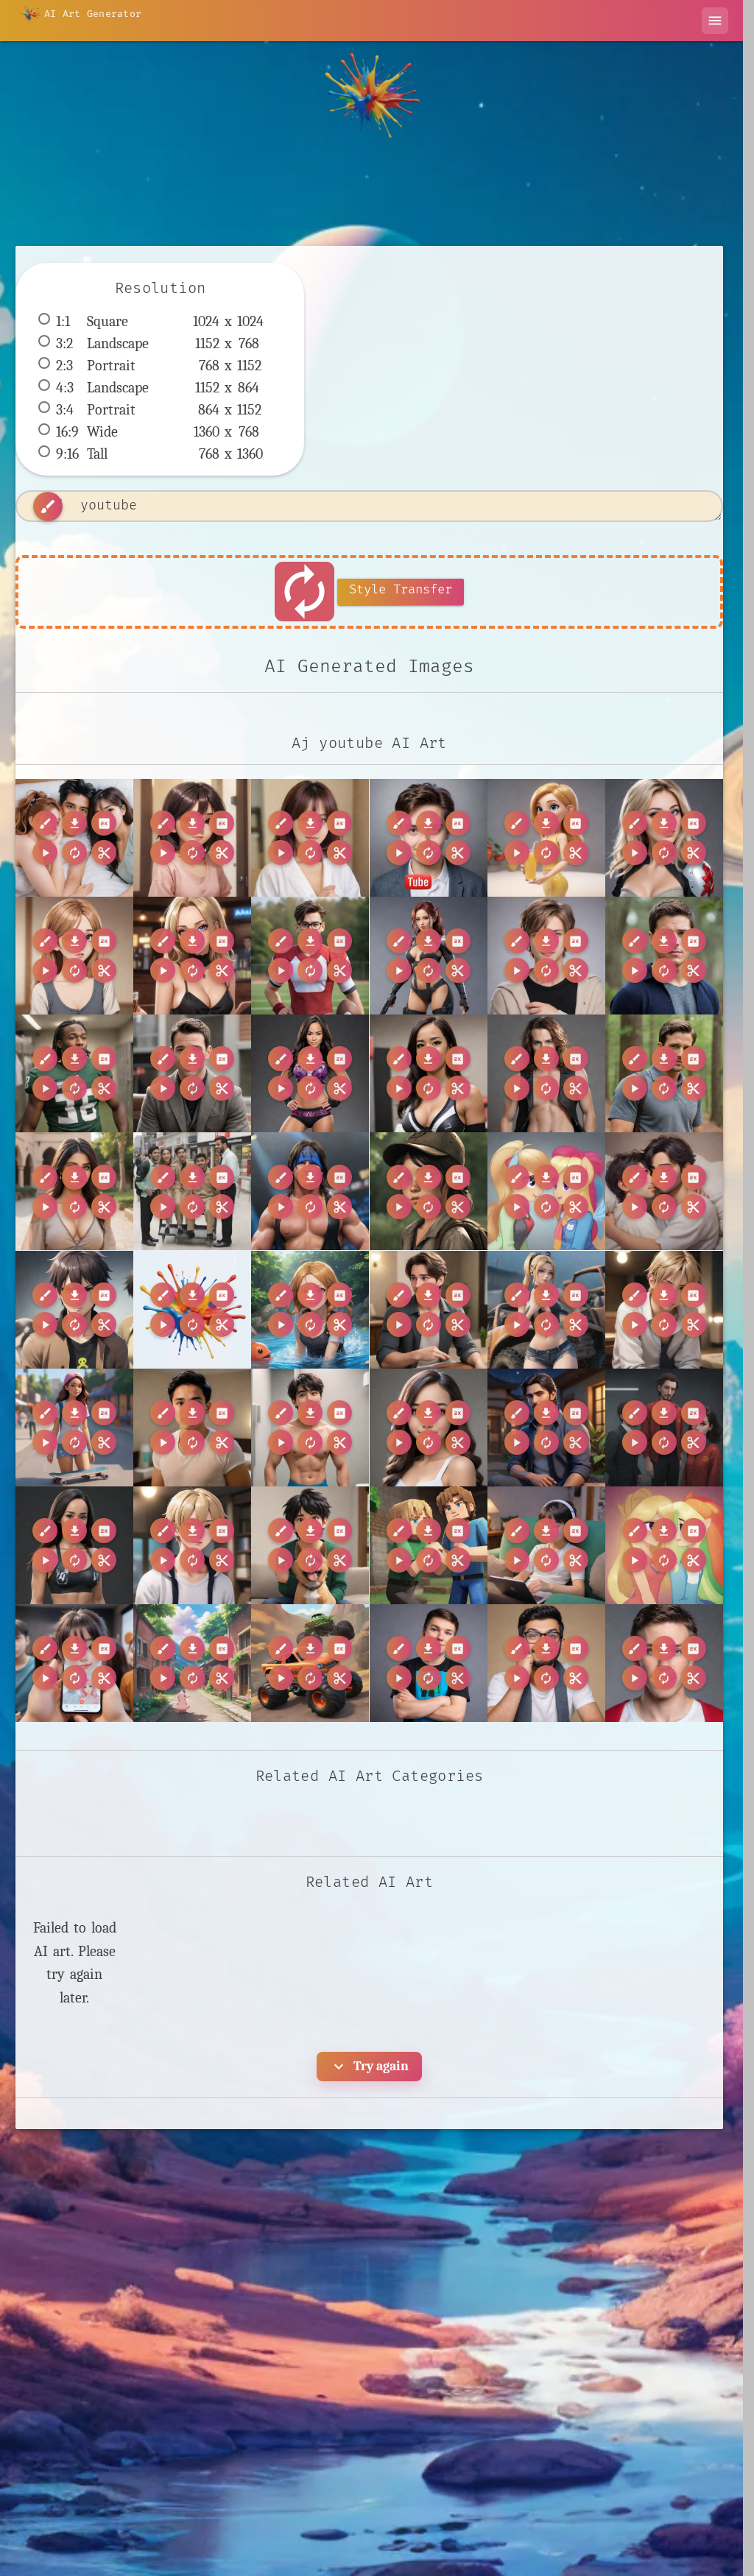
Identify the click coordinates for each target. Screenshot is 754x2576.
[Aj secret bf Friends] (429, 1310)
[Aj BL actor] (664, 1310)
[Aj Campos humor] (310, 1428)
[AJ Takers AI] (192, 956)
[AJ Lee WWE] (310, 1073)
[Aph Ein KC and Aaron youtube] (429, 1545)
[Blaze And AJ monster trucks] (310, 1663)
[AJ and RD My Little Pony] (546, 1191)
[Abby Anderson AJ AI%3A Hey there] (192, 1310)
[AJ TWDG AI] (429, 1191)
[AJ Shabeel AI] (74, 1191)
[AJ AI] (192, 838)
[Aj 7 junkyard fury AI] (546, 1310)
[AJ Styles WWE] (310, 1191)
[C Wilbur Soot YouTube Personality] (429, 1663)
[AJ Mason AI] (546, 1073)
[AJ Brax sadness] (664, 956)
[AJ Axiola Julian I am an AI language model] (664, 838)
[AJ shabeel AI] (664, 1191)
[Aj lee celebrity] (74, 1545)
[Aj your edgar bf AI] (192, 1545)
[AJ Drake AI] (192, 1073)
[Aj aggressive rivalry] (310, 1310)
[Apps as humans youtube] (74, 1663)
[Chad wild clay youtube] (664, 1663)
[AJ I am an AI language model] (429, 956)
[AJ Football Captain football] (310, 956)
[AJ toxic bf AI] (74, 1310)
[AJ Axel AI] (546, 956)
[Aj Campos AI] (74, 1428)
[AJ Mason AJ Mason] (664, 1073)
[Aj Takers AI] (664, 1428)
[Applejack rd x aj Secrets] (664, 1545)
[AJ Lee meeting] (429, 1073)
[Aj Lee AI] (429, 1428)
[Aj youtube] (74, 838)
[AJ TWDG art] (74, 956)
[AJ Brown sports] (74, 1073)
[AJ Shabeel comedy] (192, 1191)
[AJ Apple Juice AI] (546, 838)
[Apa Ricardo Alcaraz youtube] (310, 1545)
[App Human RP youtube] (546, 1545)
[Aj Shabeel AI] (546, 1428)
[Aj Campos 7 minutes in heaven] (192, 1428)
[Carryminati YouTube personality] (546, 1663)
